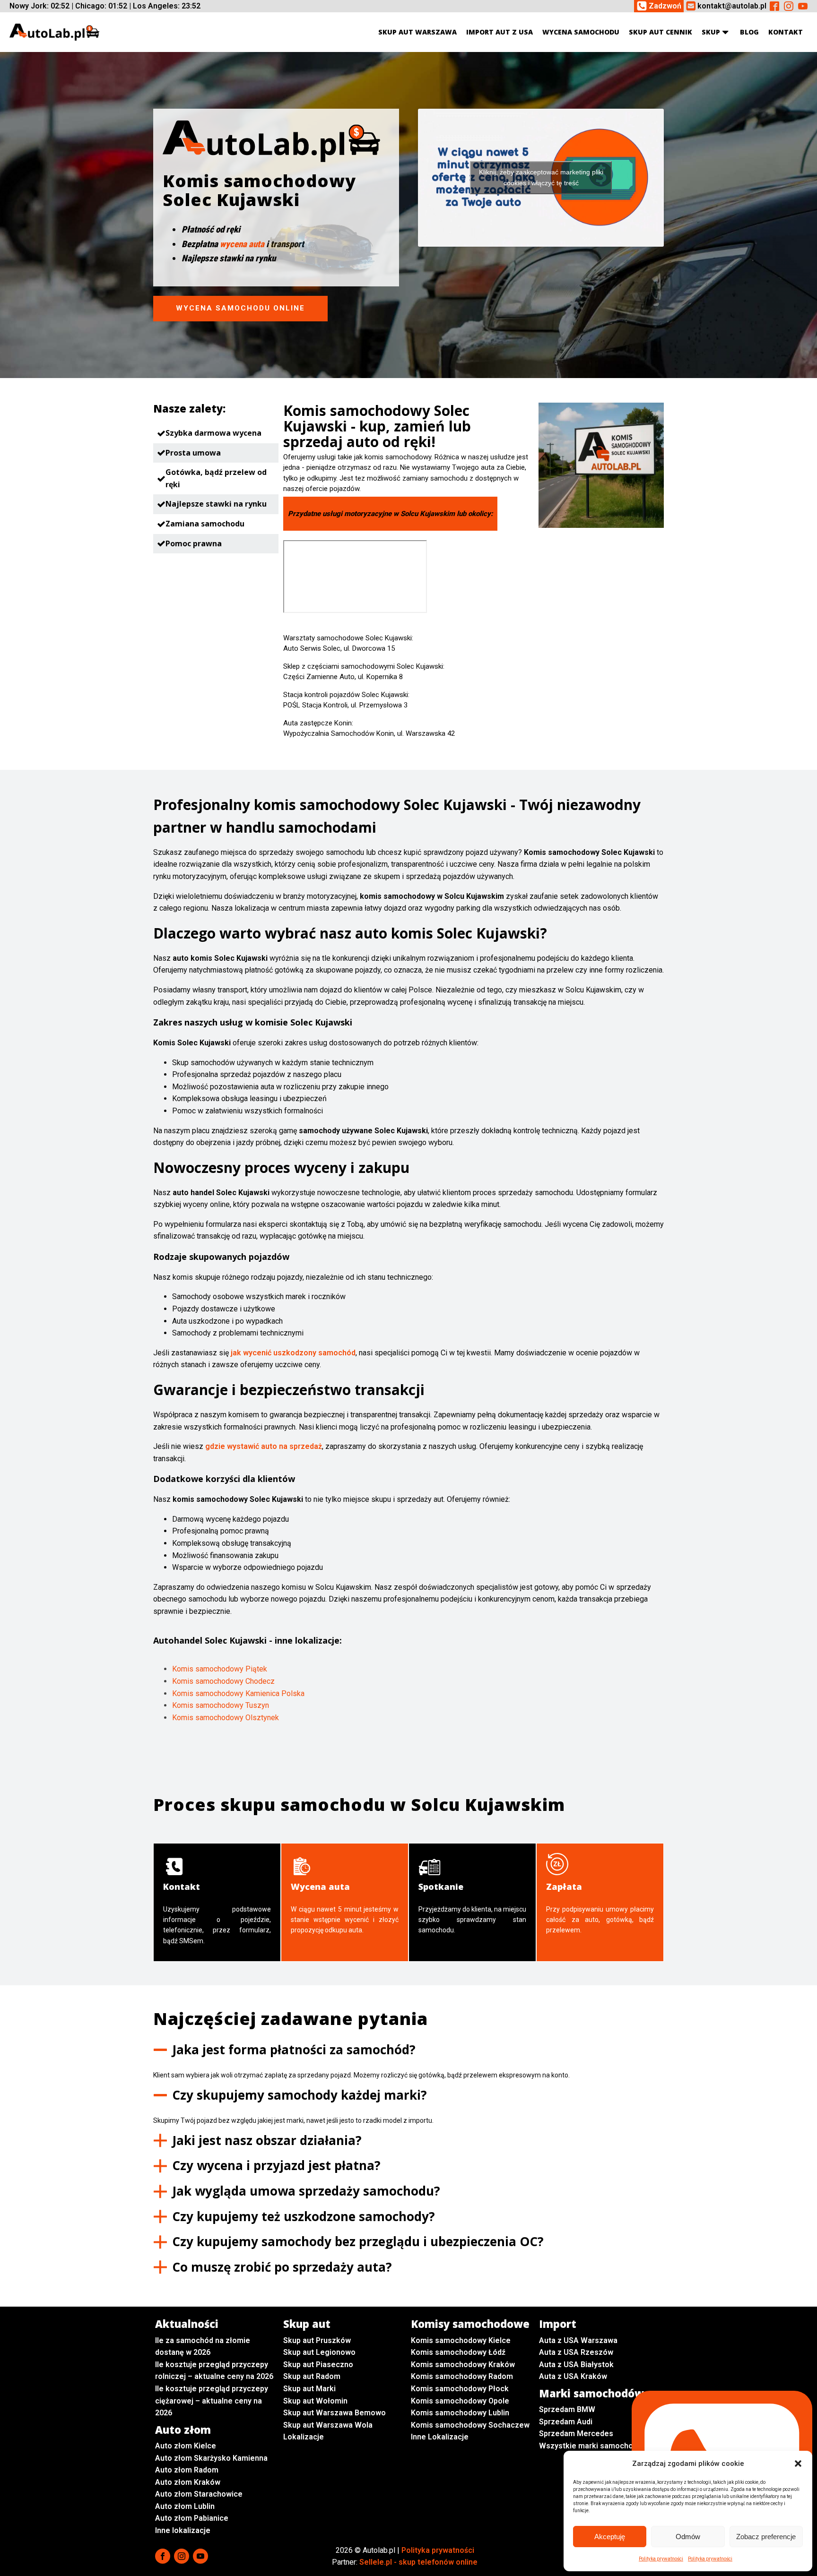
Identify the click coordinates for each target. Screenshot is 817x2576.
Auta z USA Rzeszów (576, 2352)
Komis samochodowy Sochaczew (470, 2425)
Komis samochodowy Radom (462, 2376)
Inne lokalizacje (183, 2530)
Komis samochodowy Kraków (463, 2365)
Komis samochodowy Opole (460, 2401)
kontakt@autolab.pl (732, 6)
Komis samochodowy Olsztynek (226, 1718)
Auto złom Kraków (188, 2482)
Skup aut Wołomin (315, 2401)
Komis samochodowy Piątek (220, 1669)
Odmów (688, 2537)
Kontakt (786, 32)
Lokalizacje (304, 2437)
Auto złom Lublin (185, 2506)
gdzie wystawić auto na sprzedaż (264, 1446)
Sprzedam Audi (566, 2422)
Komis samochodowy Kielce (461, 2340)
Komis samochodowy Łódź (458, 2352)
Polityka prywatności (661, 2559)
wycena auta (242, 244)
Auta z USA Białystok (576, 2365)
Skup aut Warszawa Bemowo (335, 2413)
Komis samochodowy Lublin (460, 2413)
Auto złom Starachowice (199, 2494)
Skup (711, 32)
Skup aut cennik (661, 32)
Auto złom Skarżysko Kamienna (211, 2458)
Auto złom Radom (187, 2470)
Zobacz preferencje (766, 2537)
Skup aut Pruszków (317, 2340)
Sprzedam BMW (567, 2409)
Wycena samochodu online (240, 308)
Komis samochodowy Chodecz (223, 1681)
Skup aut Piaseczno (318, 2365)
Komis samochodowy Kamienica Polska (238, 1693)
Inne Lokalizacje (440, 2437)
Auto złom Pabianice (192, 2518)
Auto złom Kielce (186, 2446)
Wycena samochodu (581, 32)
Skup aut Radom (312, 2376)
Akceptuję (610, 2537)
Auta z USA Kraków (573, 2376)
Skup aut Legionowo (319, 2352)
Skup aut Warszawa (417, 32)
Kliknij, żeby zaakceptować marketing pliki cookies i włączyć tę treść (541, 177)
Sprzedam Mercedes (576, 2434)
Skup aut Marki (309, 2389)
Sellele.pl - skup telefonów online (418, 2562)
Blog (749, 32)
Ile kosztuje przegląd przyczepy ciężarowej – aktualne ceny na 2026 (212, 2401)
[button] (798, 2464)
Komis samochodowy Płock (460, 2389)
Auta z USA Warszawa (578, 2340)
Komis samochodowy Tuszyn (221, 1705)
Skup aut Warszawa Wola (328, 2425)
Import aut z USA (500, 32)
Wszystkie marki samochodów (593, 2446)
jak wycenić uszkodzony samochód (293, 1353)
